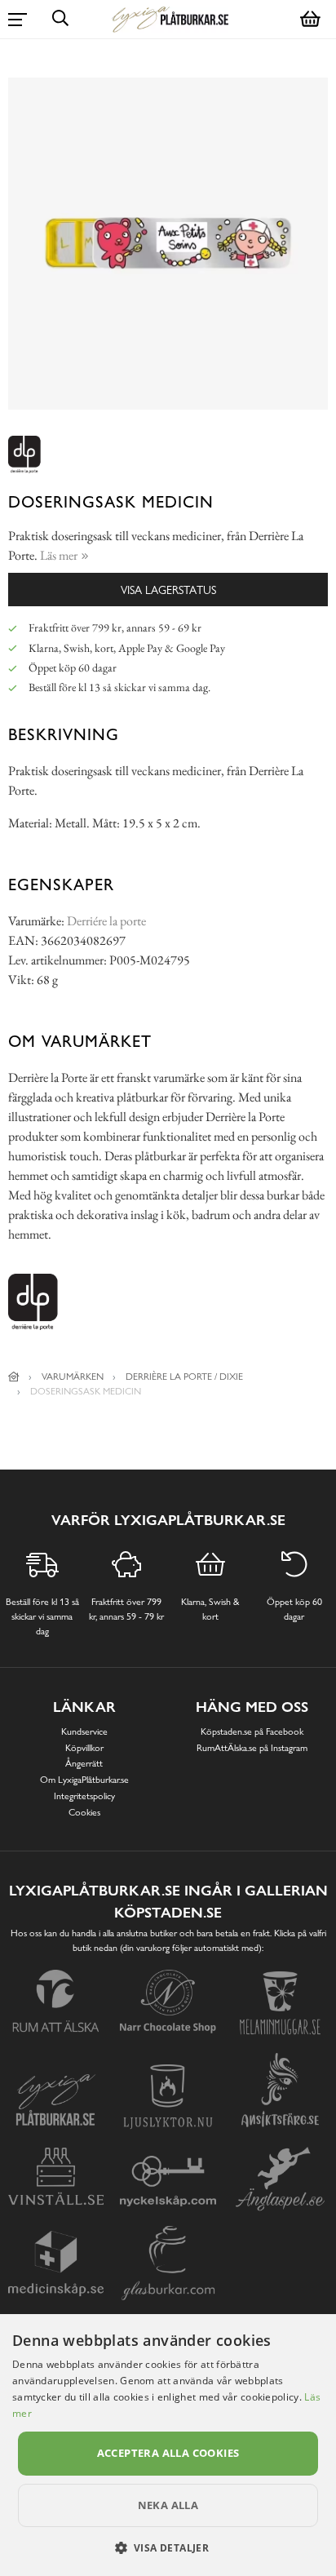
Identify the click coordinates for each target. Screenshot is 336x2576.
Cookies (84, 1812)
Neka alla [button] (168, 2505)
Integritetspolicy (84, 1796)
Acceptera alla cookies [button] (168, 2453)
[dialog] (168, 2445)
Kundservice (84, 1731)
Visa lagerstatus (168, 590)
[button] (168, 2547)
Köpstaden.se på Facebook (252, 1731)
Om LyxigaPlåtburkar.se (84, 1780)
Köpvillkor (84, 1748)
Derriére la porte (106, 921)
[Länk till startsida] (14, 1377)
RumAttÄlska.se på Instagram (252, 1748)
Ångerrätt (84, 1763)
